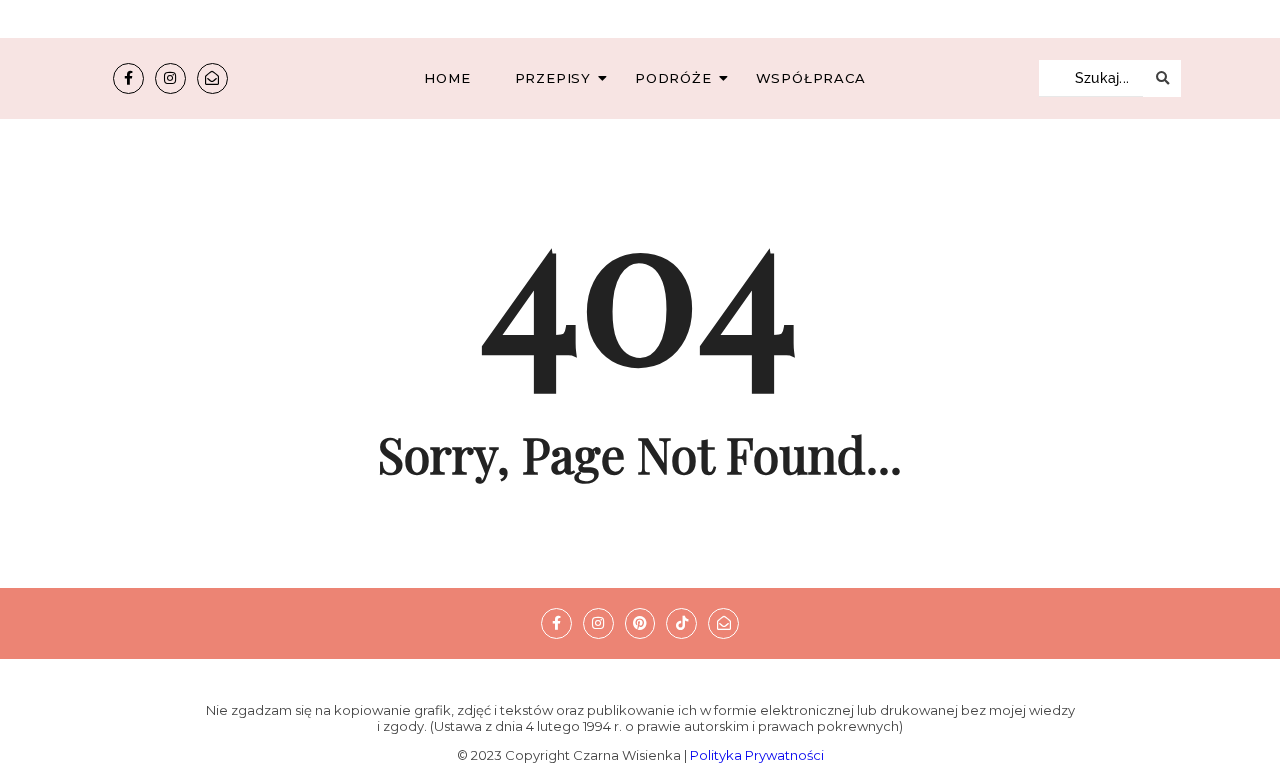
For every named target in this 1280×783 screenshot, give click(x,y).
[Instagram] (170, 78)
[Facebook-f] (128, 78)
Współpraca (811, 78)
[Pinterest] (640, 623)
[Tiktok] (681, 623)
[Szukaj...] (1162, 78)
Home (447, 78)
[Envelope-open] (212, 78)
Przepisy (553, 78)
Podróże (673, 78)
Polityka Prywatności (757, 755)
